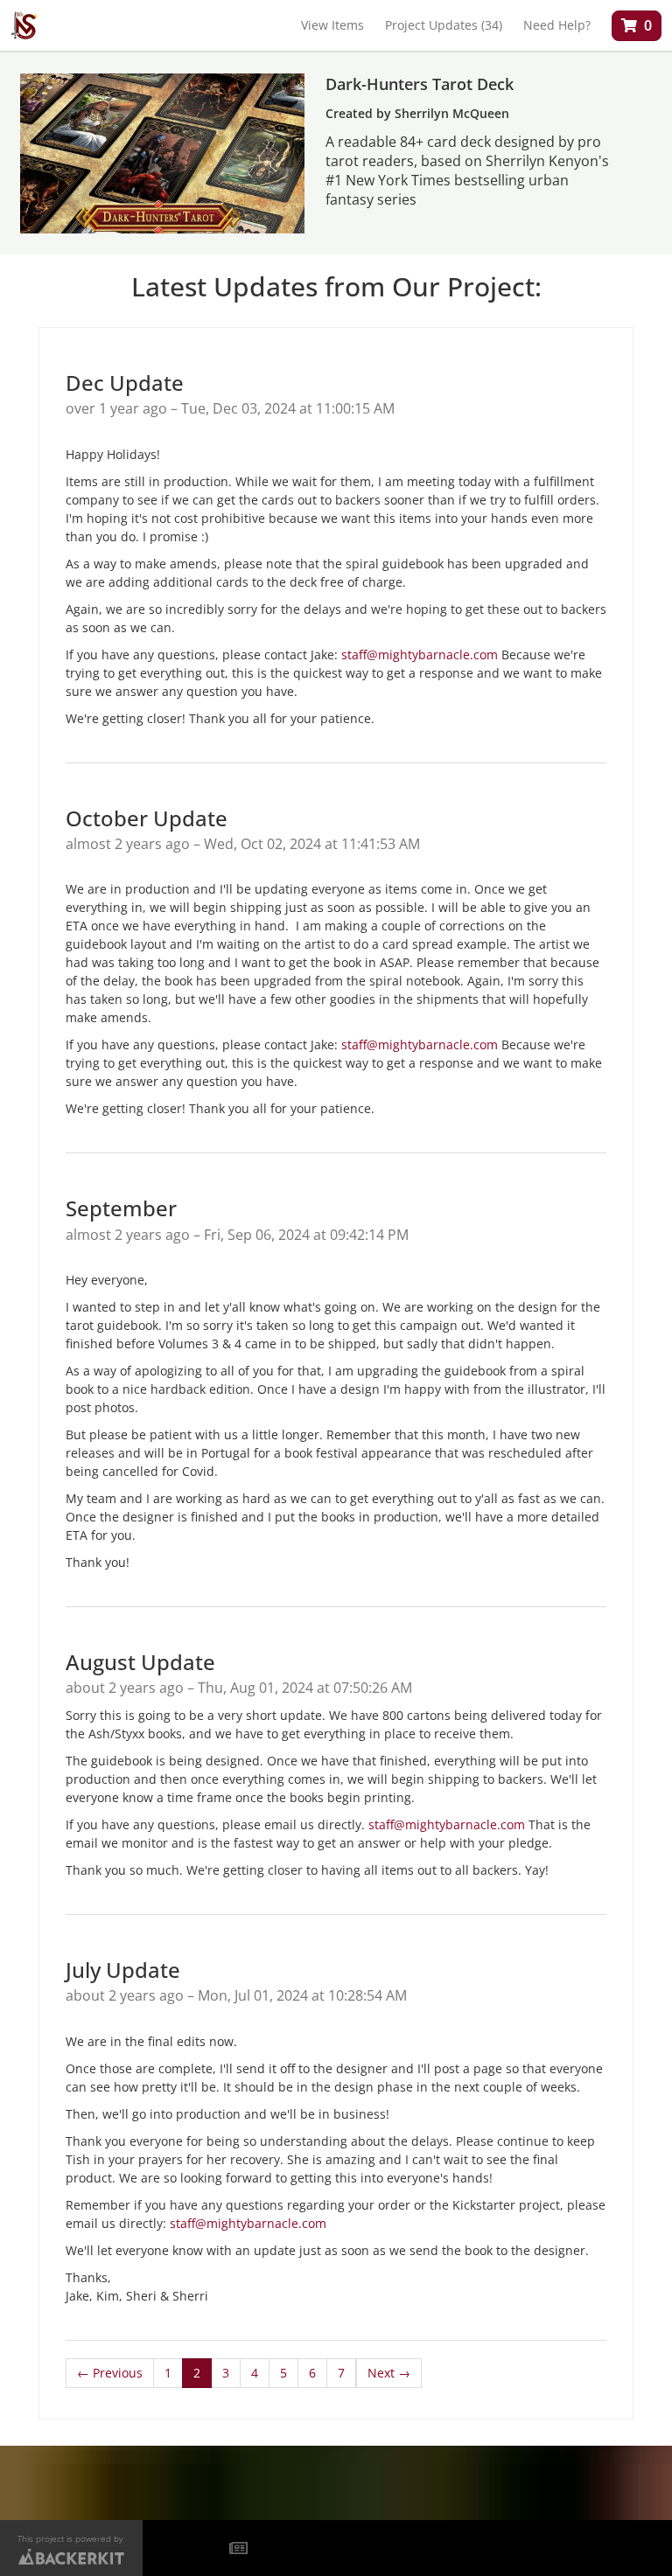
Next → (389, 2373)
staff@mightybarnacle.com (420, 654)
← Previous (110, 2373)
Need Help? (557, 25)
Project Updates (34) (444, 25)
